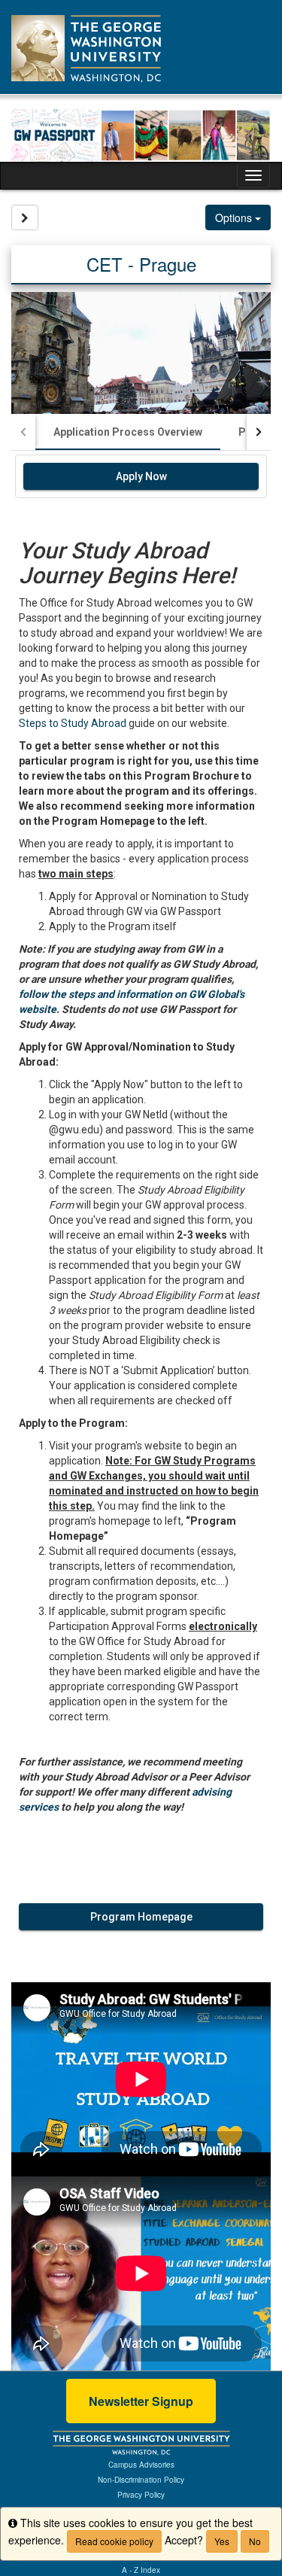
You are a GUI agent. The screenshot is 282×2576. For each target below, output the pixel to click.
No (255, 2541)
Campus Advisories (141, 2465)
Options (235, 217)
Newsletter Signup (141, 2401)
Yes (222, 2541)
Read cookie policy (114, 2541)
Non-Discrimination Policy (141, 2480)
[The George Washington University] (141, 2442)
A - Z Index (141, 2570)
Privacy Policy (141, 2495)
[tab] (128, 432)
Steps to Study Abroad (73, 723)
